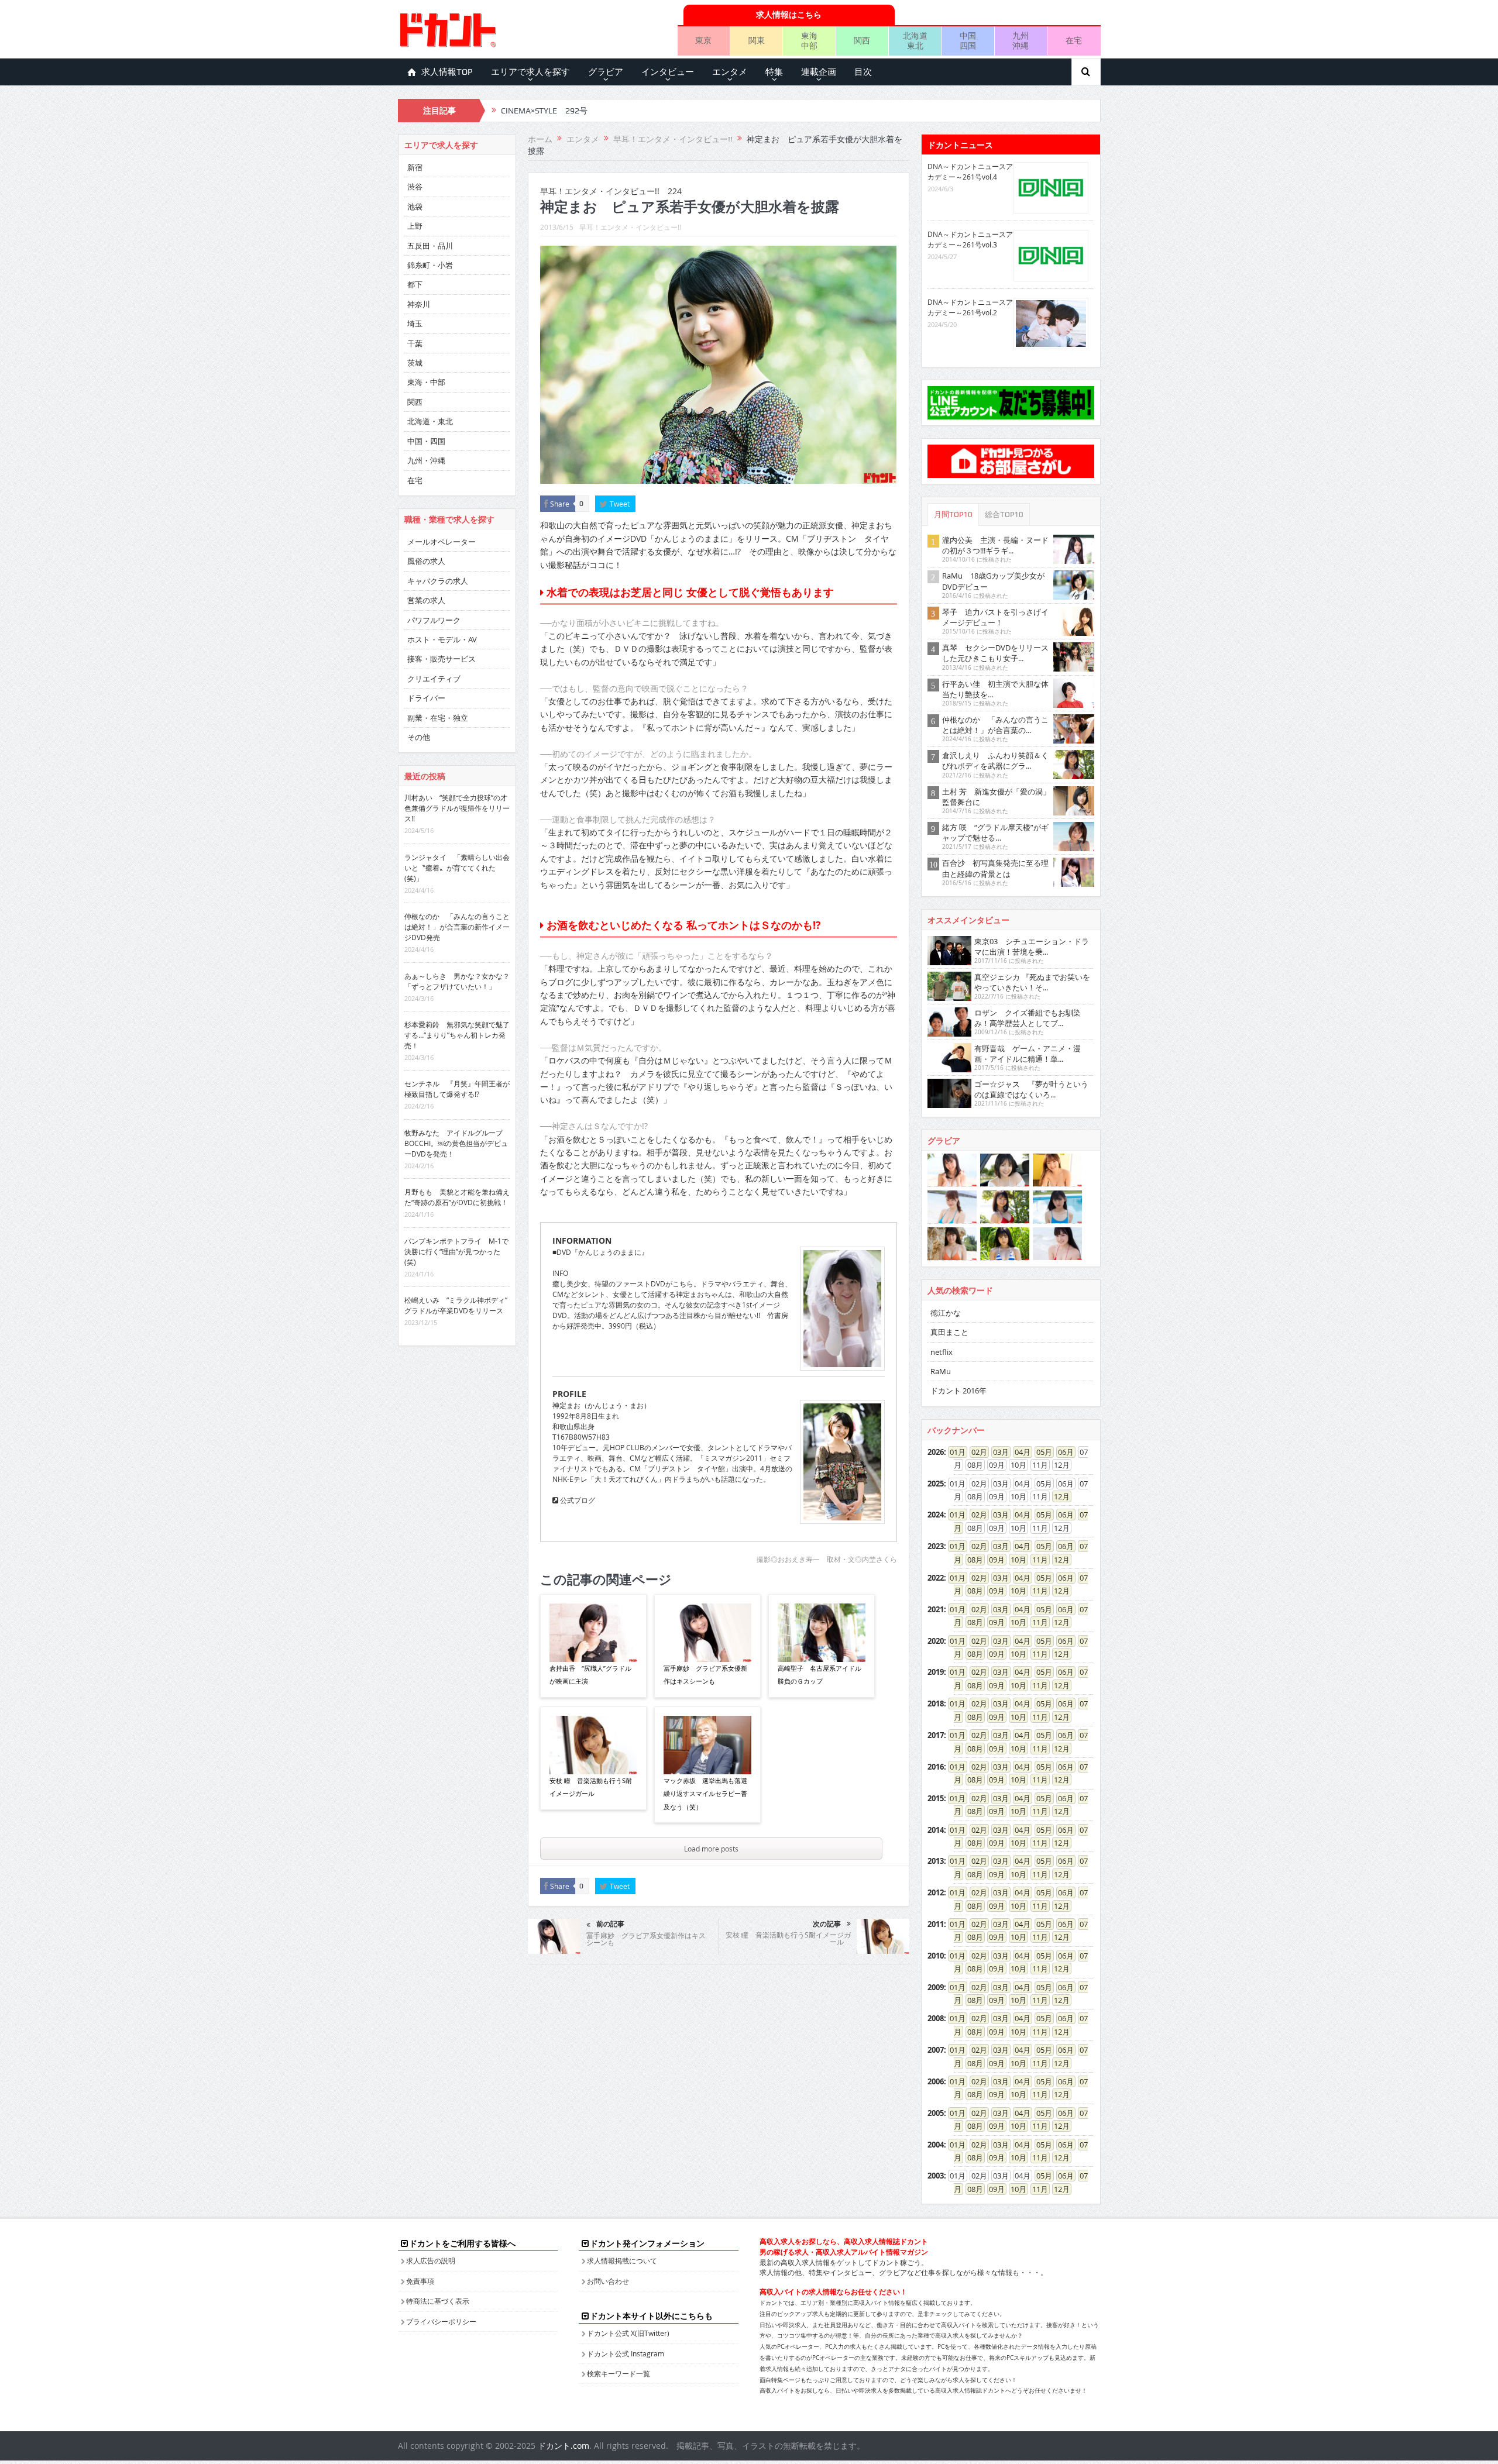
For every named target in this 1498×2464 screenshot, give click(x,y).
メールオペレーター (442, 542)
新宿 (415, 167)
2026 (936, 1452)
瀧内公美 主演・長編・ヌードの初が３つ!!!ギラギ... (995, 545)
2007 (936, 2050)
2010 (936, 1956)
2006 (936, 2081)
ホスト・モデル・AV (442, 639)
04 (1019, 1452)
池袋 (415, 207)
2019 (936, 1672)
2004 (936, 2145)
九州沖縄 (1021, 40)
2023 (936, 1546)
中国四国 (968, 40)
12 (1058, 1496)
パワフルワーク (434, 620)
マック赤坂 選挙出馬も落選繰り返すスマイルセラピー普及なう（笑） (705, 1794)
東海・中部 (426, 382)
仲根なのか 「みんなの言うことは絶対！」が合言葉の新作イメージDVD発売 (457, 927)
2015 (936, 1798)
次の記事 (827, 1924)
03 (997, 1452)
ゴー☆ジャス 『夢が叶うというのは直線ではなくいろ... (1031, 1089)
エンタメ (730, 72)
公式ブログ (577, 1500)
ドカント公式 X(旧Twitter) (628, 2333)
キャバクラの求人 (438, 581)
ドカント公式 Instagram (626, 2353)
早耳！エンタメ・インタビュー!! (630, 227)
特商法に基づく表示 (438, 2301)
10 (1015, 1560)
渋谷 (415, 187)
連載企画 (819, 72)
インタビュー (668, 72)
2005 (936, 2113)
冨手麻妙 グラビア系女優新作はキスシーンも (705, 1675)
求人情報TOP (447, 72)
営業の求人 (426, 600)
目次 (863, 72)
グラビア (606, 72)
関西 (862, 40)
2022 (936, 1578)
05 (1040, 1452)
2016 (936, 1767)
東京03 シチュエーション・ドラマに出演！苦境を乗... (1032, 947)
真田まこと (949, 1332)
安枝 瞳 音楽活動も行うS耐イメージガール (591, 1787)
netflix (942, 1352)
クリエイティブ (434, 679)
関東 (757, 40)
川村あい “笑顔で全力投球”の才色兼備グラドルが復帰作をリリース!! (457, 808)
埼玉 (415, 324)
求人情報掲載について (622, 2260)
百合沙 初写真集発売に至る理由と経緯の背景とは (995, 868)
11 (1036, 1560)
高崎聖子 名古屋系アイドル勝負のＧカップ (820, 1675)
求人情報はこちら (789, 14)
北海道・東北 (430, 421)
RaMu (941, 1371)
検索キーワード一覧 (619, 2373)
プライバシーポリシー (441, 2321)
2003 (936, 2176)
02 (975, 1452)
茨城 (415, 363)
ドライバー (426, 698)
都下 (415, 284)
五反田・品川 (430, 246)
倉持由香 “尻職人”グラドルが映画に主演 (590, 1675)
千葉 (415, 343)
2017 (936, 1735)
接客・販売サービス (442, 659)
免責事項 (420, 2281)
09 (993, 1560)
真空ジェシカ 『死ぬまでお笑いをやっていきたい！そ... (1032, 982)
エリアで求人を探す (530, 72)
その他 (419, 737)
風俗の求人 (426, 561)
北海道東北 (915, 40)
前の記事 (610, 1924)
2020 (936, 1641)
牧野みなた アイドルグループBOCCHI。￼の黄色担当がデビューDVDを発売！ (456, 1143)
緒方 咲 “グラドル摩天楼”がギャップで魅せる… (995, 832)
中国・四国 (426, 441)
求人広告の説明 (431, 2260)
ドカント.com (564, 2446)
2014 (936, 1830)
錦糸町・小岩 (430, 265)
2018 (936, 1704)
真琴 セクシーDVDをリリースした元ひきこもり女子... (995, 653)
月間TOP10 (953, 515)
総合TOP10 (1004, 515)
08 (971, 1560)
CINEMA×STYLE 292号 (544, 111)
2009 (936, 1987)
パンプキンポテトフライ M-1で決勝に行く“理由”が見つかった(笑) (456, 1251)
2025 (936, 1484)
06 (1062, 1452)
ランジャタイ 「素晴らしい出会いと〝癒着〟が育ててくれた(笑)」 (457, 868)
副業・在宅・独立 (438, 718)
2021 (936, 1609)
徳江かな (946, 1313)
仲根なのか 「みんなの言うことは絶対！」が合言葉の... (995, 725)
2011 (936, 1924)
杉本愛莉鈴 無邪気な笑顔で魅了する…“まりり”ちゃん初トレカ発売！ (457, 1035)
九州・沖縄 (426, 460)
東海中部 (809, 40)
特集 (774, 72)
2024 (936, 1515)
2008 (936, 2018)
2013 (936, 1861)
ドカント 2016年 (958, 1391)
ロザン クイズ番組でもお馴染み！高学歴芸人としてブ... (1028, 1018)
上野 (415, 226)
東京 (703, 40)
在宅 (1074, 40)
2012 (936, 1892)
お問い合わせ (608, 2281)
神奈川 (419, 304)
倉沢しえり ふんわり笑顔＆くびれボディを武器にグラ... (995, 760)
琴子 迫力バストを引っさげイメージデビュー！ (995, 617)
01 (954, 1452)
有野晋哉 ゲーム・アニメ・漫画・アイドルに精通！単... (1028, 1054)
